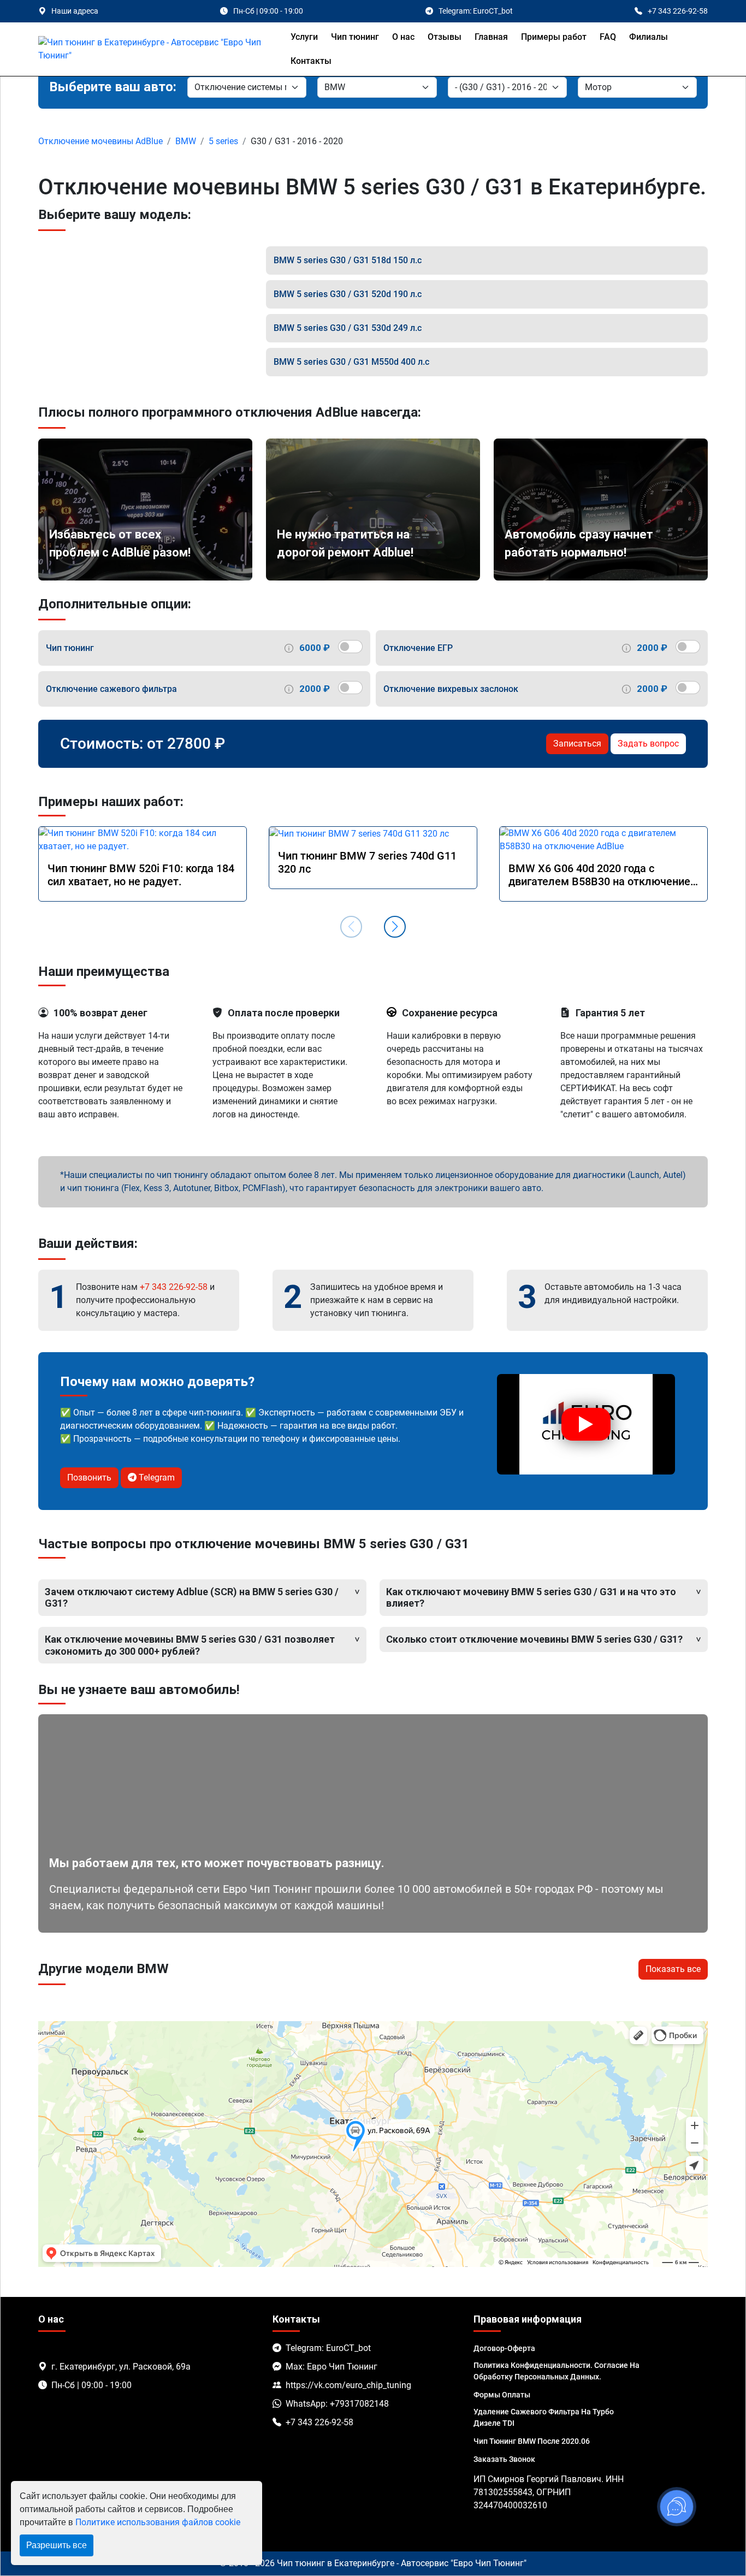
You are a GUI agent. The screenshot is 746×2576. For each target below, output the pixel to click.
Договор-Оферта (504, 2348)
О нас (403, 37)
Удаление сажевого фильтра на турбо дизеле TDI (544, 2417)
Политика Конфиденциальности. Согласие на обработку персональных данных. (556, 2371)
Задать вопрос (648, 744)
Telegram (156, 1478)
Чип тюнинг (355, 37)
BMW (186, 141)
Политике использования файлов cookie (158, 2522)
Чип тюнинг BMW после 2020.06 (532, 2441)
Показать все (673, 1969)
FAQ (608, 37)
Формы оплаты (502, 2395)
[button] (395, 927)
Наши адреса (75, 11)
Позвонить (89, 1478)
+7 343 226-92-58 (174, 1287)
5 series (223, 141)
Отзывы (445, 37)
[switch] (350, 647)
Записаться (577, 744)
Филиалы (649, 37)
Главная (491, 37)
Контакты (311, 61)
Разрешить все (57, 2545)
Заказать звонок (504, 2459)
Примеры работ (554, 37)
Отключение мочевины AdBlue (100, 141)
